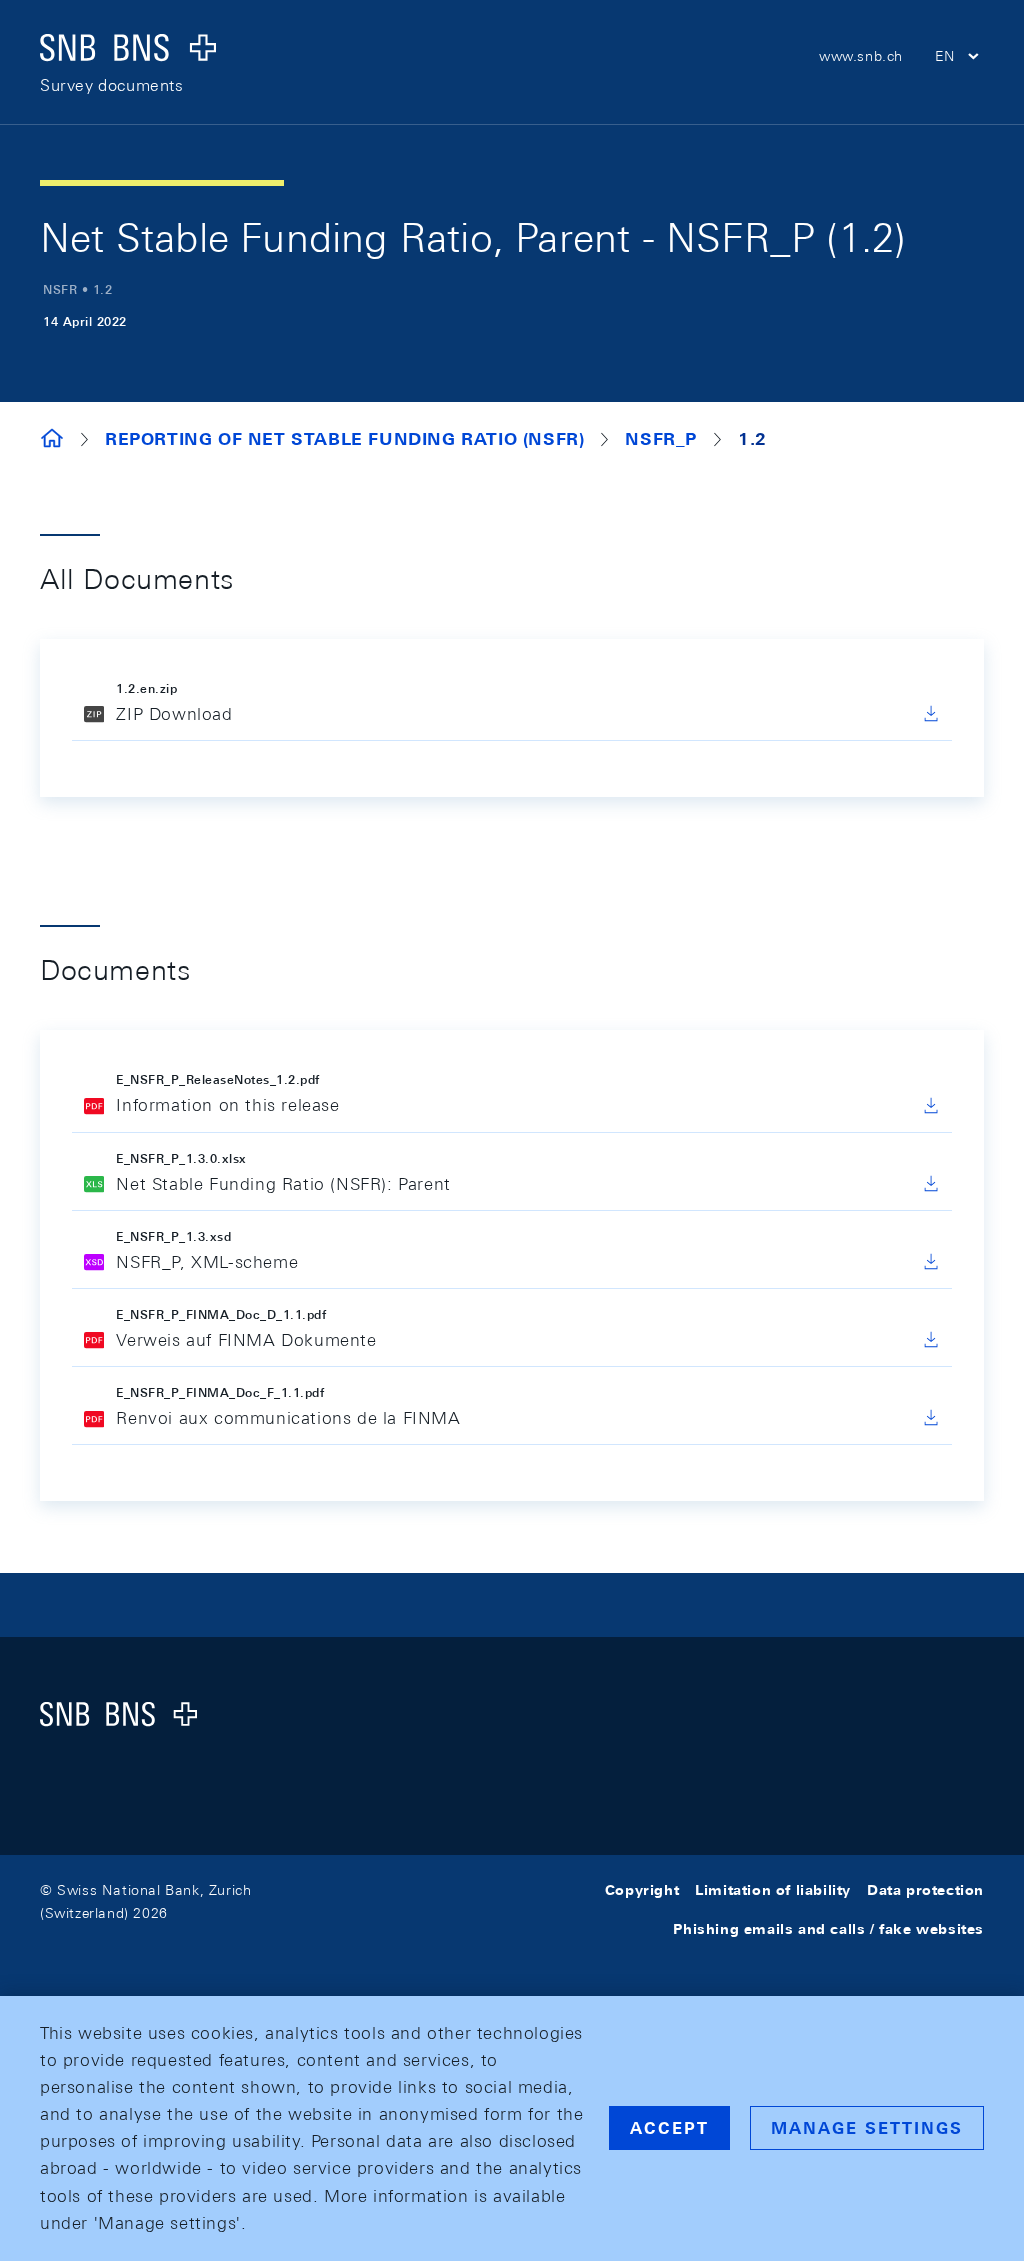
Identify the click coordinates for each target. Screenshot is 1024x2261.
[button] (959, 59)
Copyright (642, 1890)
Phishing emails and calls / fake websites (828, 1929)
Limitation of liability (773, 1890)
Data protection (925, 1890)
